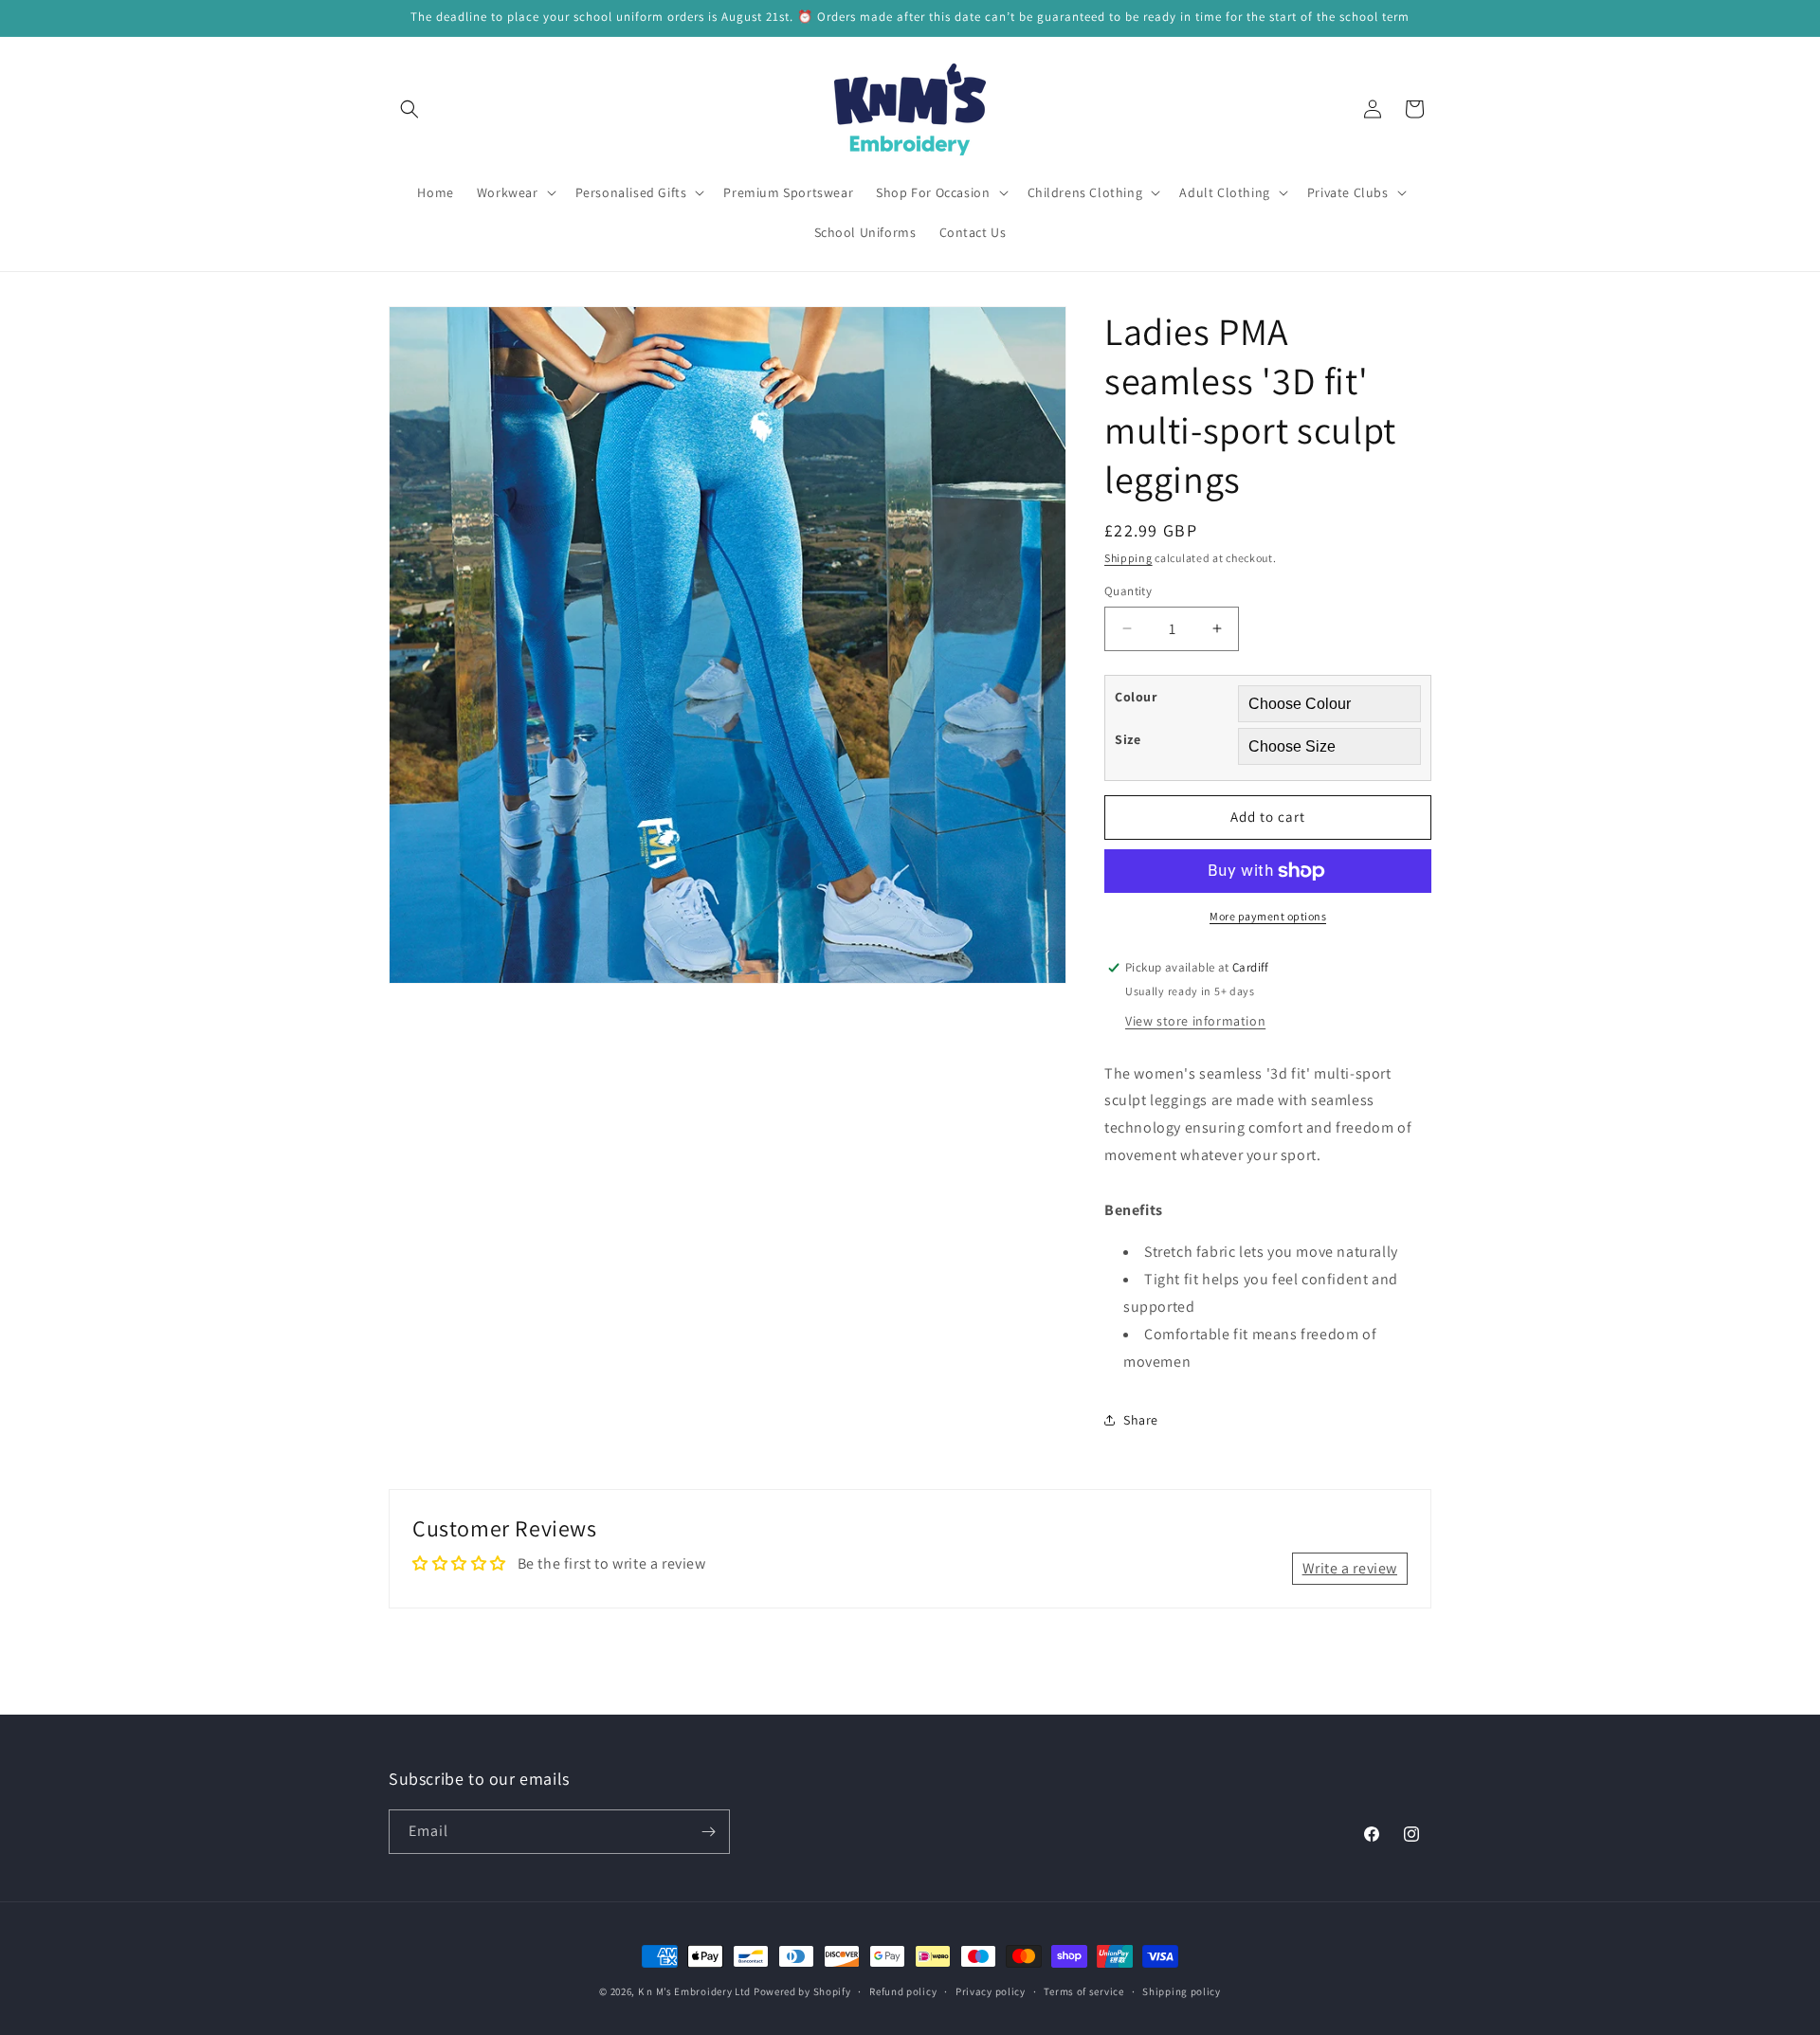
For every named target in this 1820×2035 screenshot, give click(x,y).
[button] (409, 109)
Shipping (1128, 558)
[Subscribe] (708, 1832)
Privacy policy (991, 1991)
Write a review (1350, 1568)
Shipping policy (1182, 1991)
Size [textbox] (1128, 739)
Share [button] (1141, 1420)
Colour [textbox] (1136, 697)
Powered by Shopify (802, 1991)
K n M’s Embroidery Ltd (694, 1991)
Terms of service (1083, 1991)
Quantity (1128, 591)
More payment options (1268, 916)
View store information (1195, 1021)
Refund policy (903, 1991)
